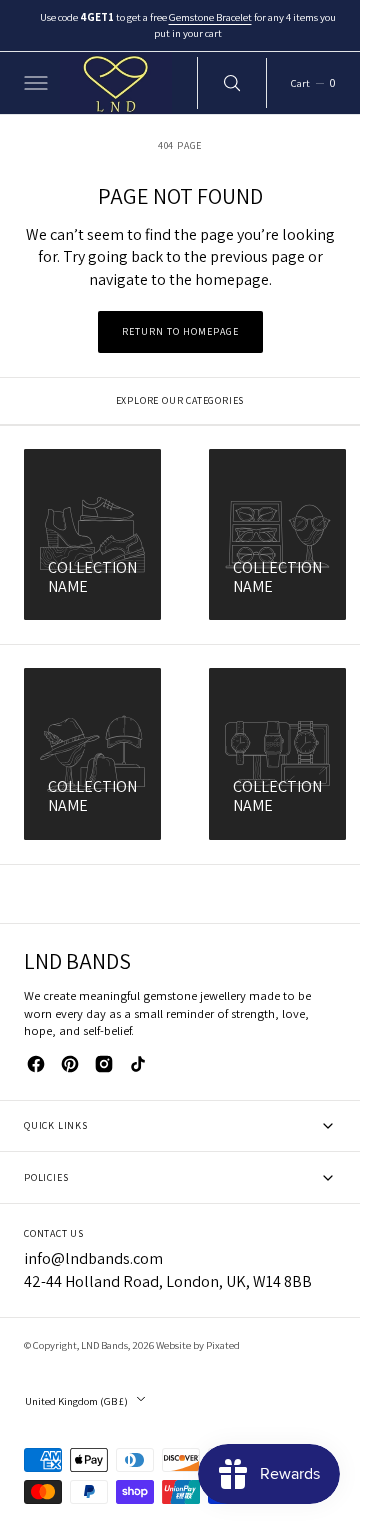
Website (173, 1345)
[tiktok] (138, 1064)
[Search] (232, 83)
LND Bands (104, 1345)
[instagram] (104, 1064)
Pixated (223, 1345)
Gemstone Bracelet (211, 17)
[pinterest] (70, 1064)
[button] (34, 83)
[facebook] (36, 1064)
